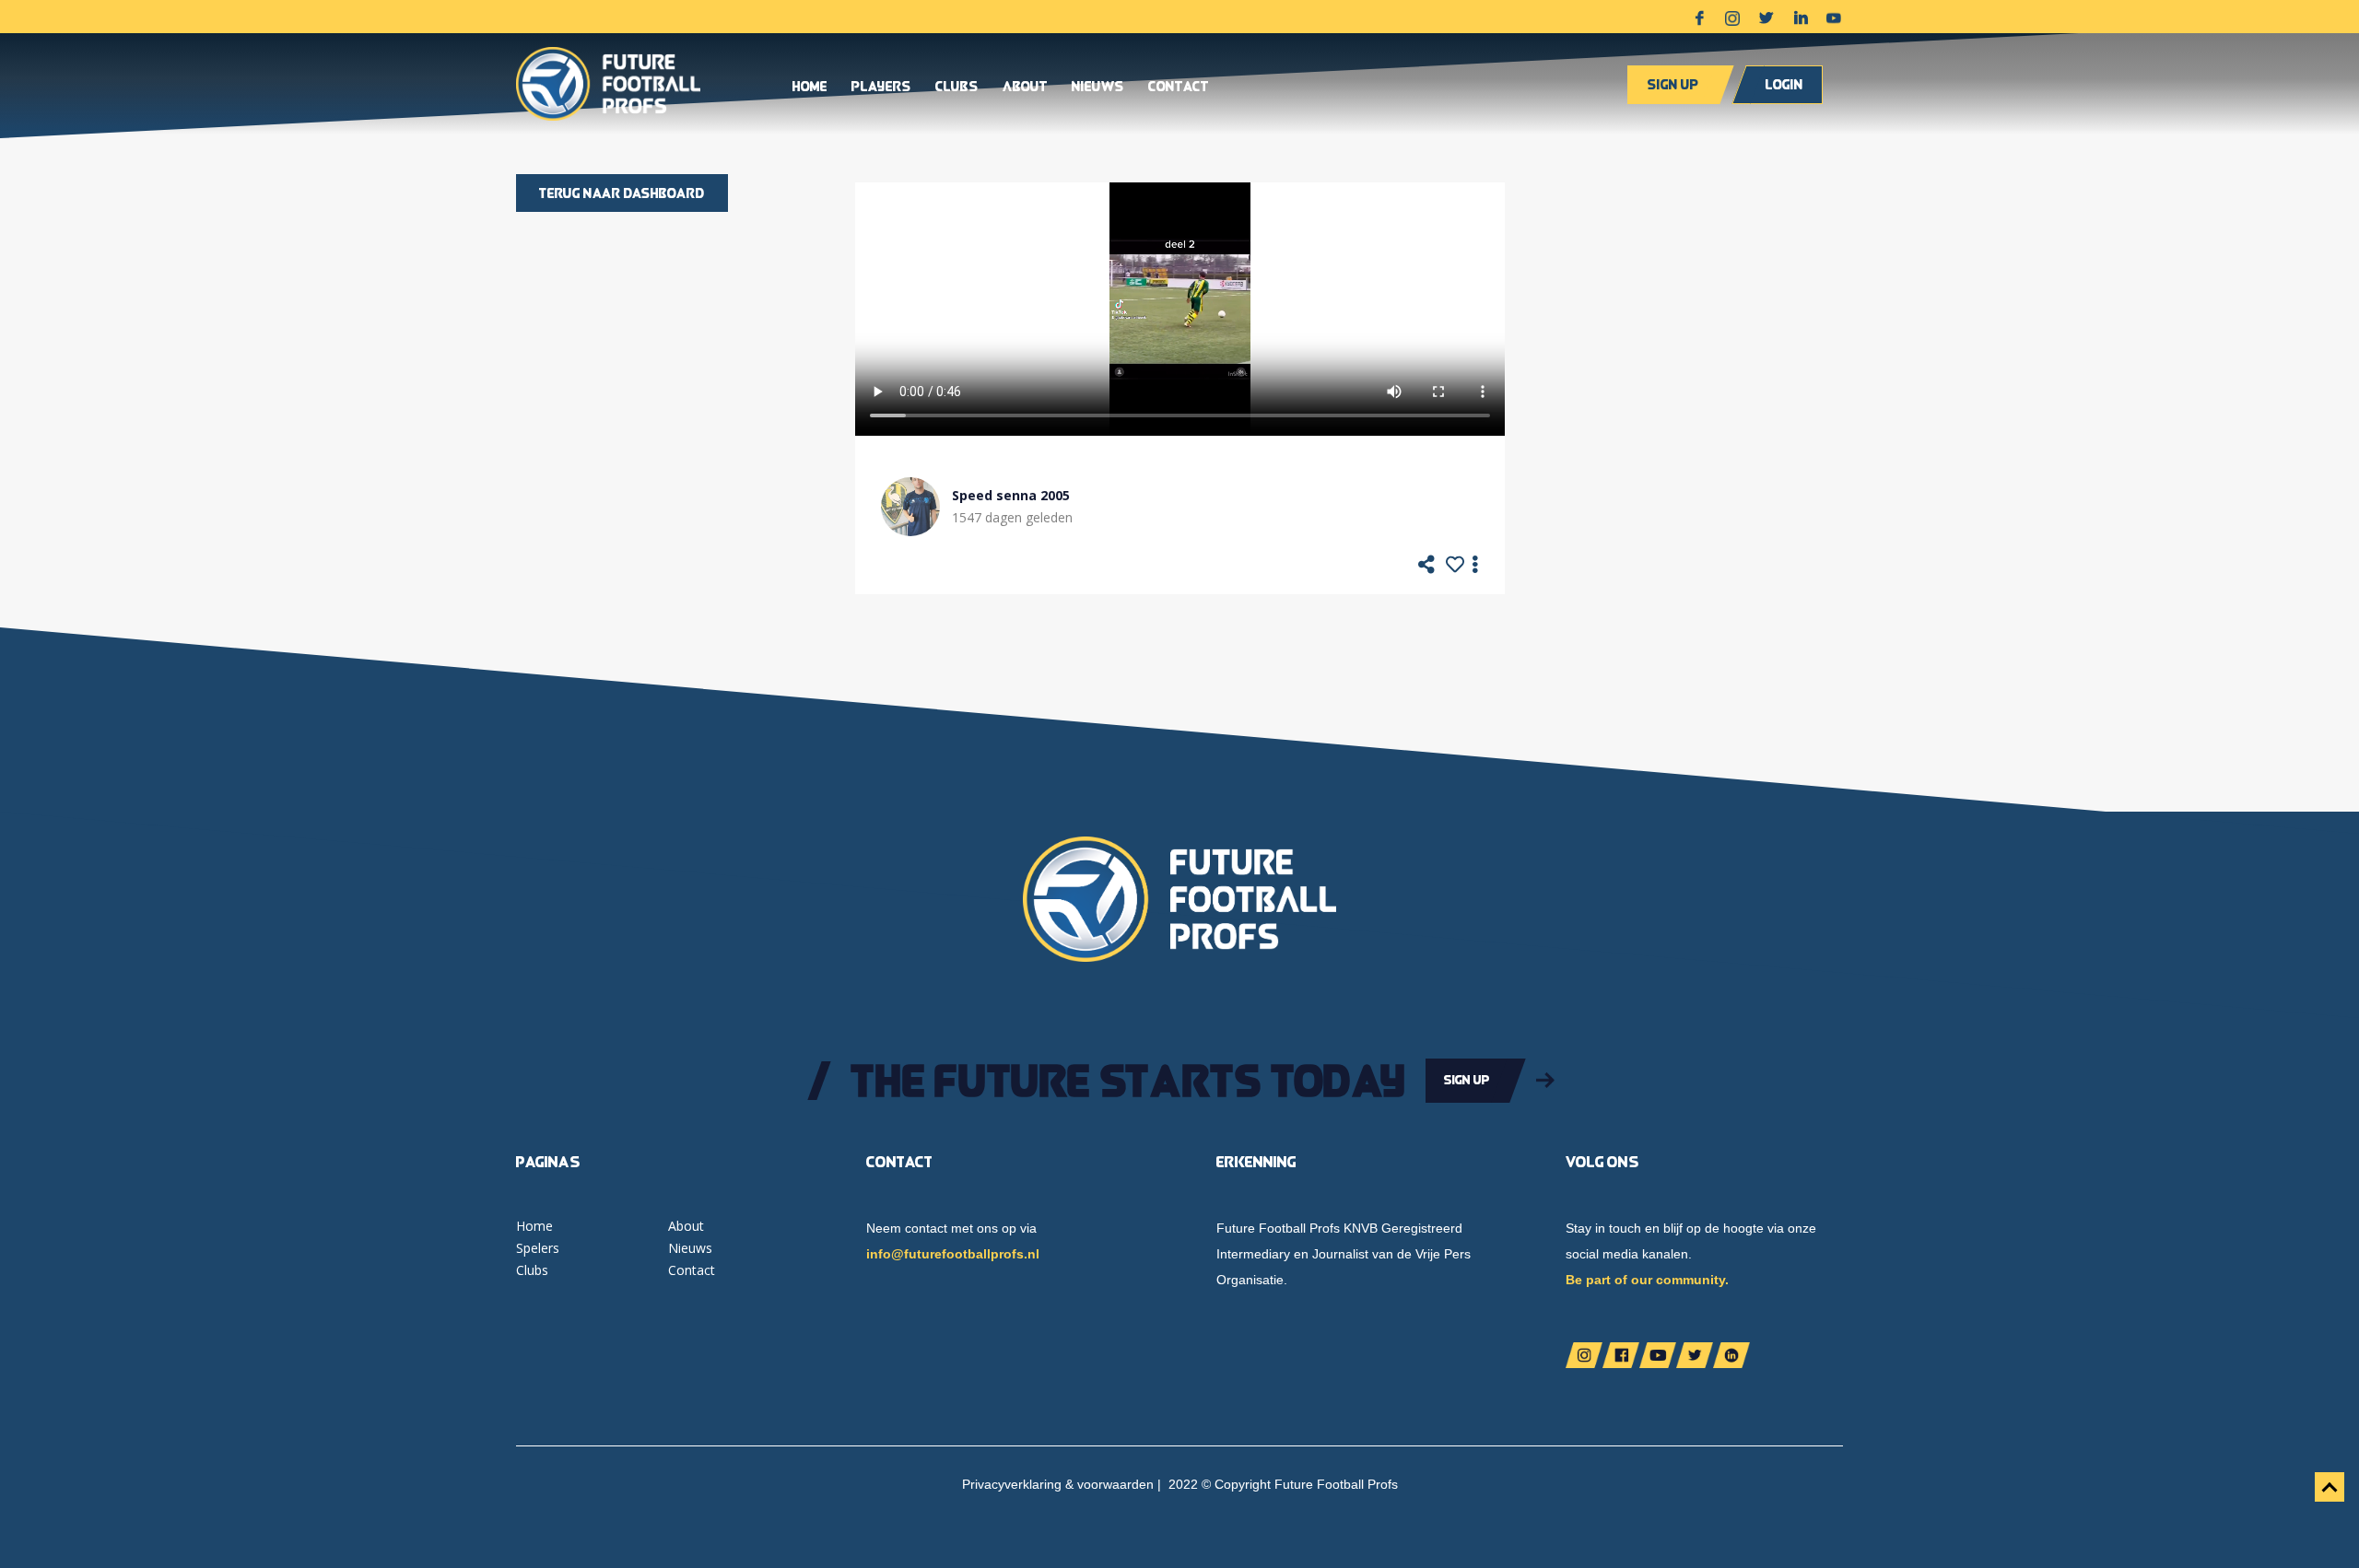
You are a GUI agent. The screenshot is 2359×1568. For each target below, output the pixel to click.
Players (881, 88)
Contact (1179, 88)
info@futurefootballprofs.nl (953, 1254)
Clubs (957, 88)
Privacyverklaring (1012, 1484)
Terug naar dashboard (622, 193)
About (1025, 88)
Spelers (538, 1248)
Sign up (1673, 84)
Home (810, 88)
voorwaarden (1115, 1484)
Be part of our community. (1647, 1280)
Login (1784, 84)
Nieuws (1098, 88)
